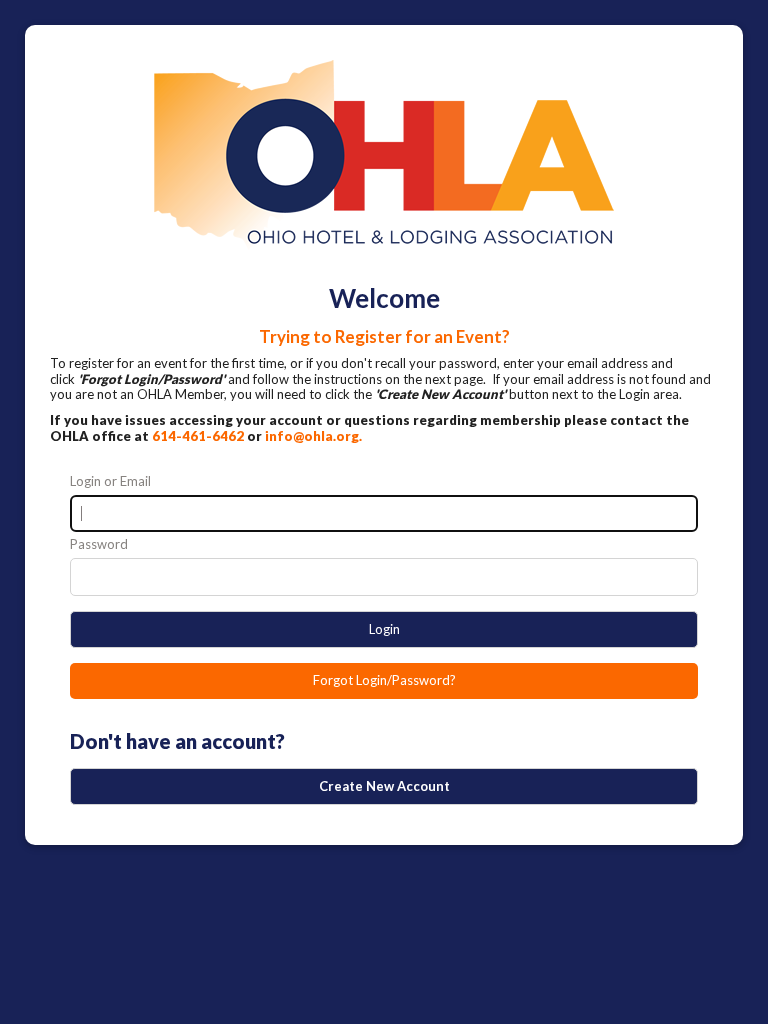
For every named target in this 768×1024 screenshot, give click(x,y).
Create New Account (384, 786)
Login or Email (110, 481)
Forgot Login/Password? (384, 680)
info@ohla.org (312, 436)
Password (99, 544)
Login (384, 629)
